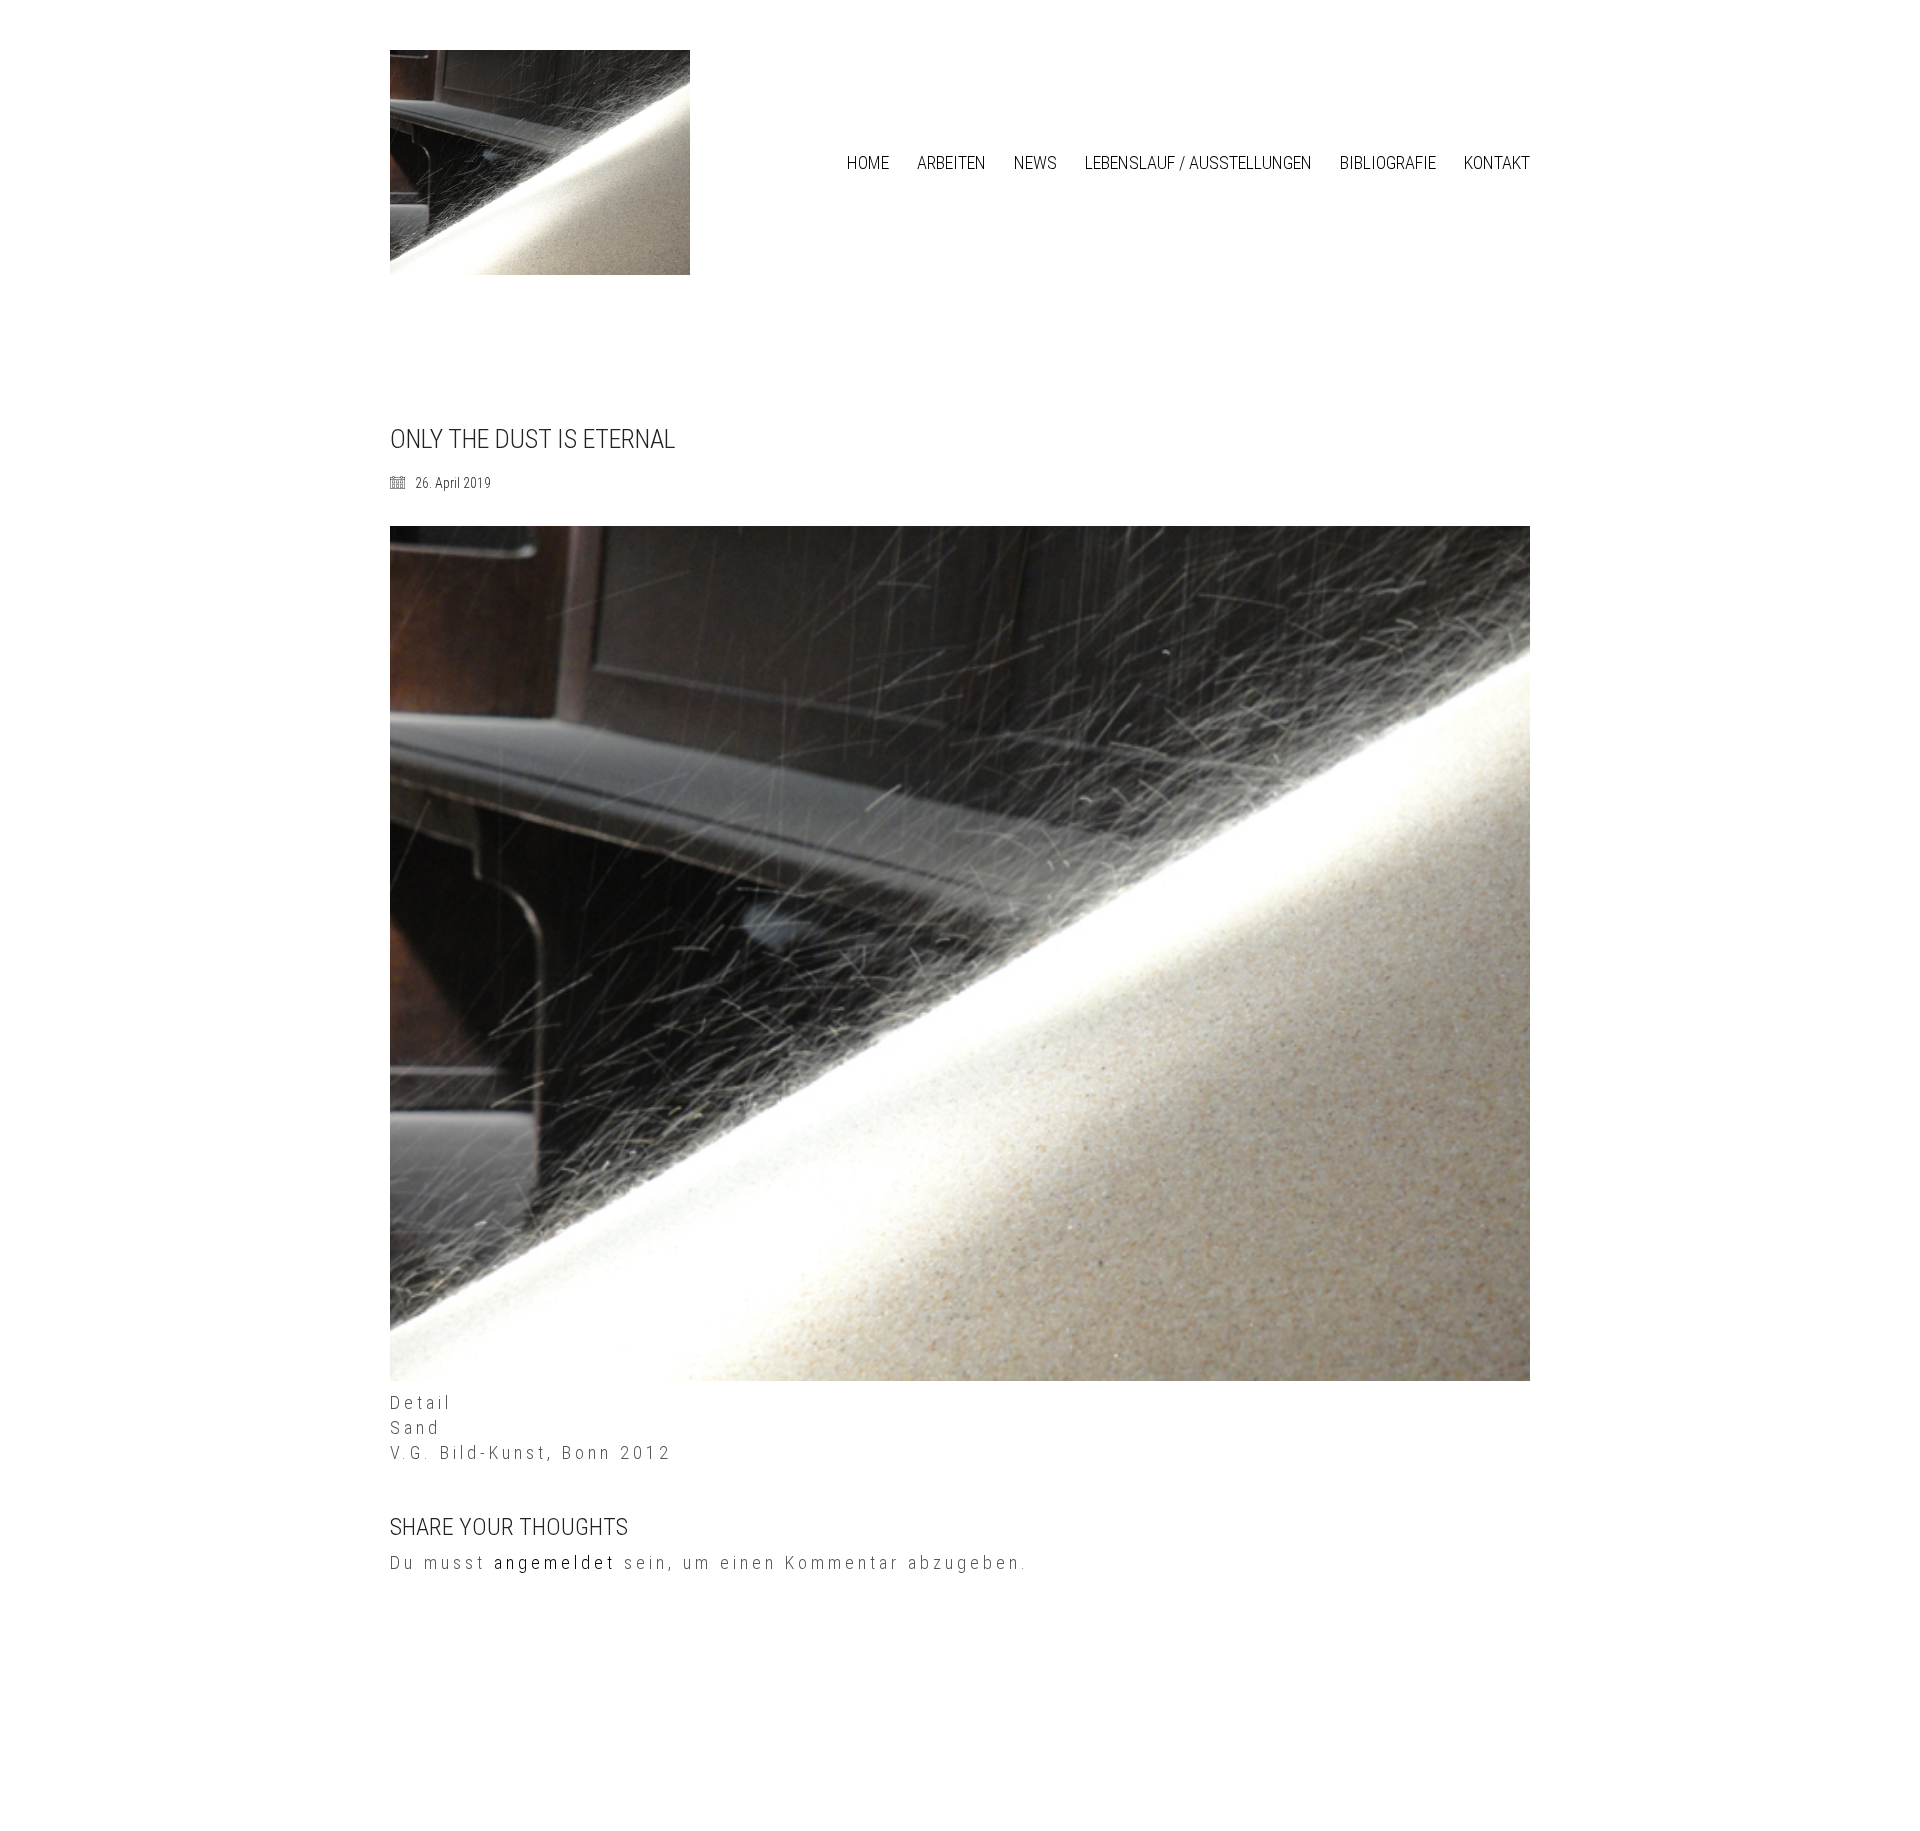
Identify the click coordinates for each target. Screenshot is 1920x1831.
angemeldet (555, 1562)
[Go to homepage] (540, 162)
